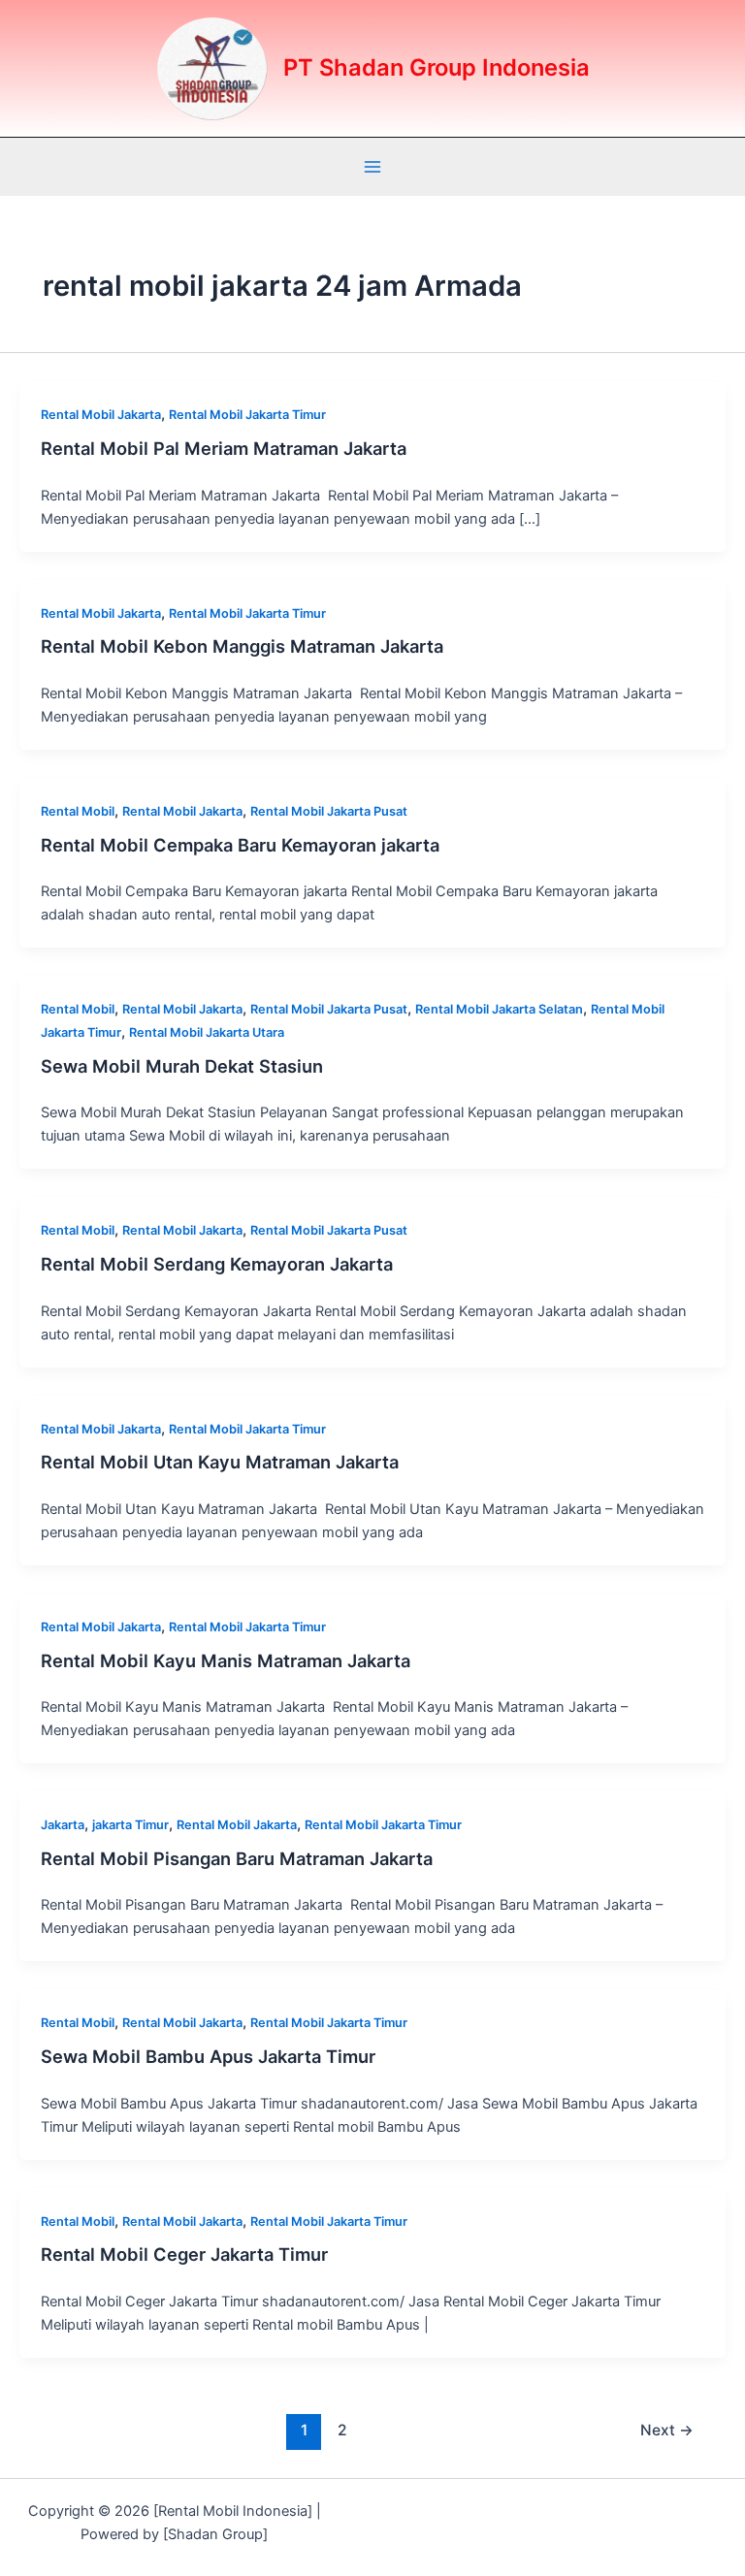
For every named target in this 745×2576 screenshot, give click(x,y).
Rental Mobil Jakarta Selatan (499, 1009)
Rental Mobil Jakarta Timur (247, 415)
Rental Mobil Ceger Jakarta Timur (184, 2254)
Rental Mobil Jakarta (101, 415)
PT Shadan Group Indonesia (437, 67)
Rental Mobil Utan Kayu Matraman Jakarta (220, 1462)
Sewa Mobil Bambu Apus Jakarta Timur (208, 2056)
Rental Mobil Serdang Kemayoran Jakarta (217, 1264)
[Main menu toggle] (372, 167)
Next (667, 2430)
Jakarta (63, 1825)
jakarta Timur (130, 1825)
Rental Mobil (78, 811)
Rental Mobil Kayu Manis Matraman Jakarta (226, 1660)
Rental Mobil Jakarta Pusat (329, 811)
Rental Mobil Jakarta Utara (207, 1032)
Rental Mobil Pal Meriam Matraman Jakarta (224, 448)
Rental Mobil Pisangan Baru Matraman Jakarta (237, 1858)
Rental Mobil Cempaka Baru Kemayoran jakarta (240, 845)
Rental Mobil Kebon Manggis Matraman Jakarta (242, 646)
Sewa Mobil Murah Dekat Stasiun (182, 1066)
